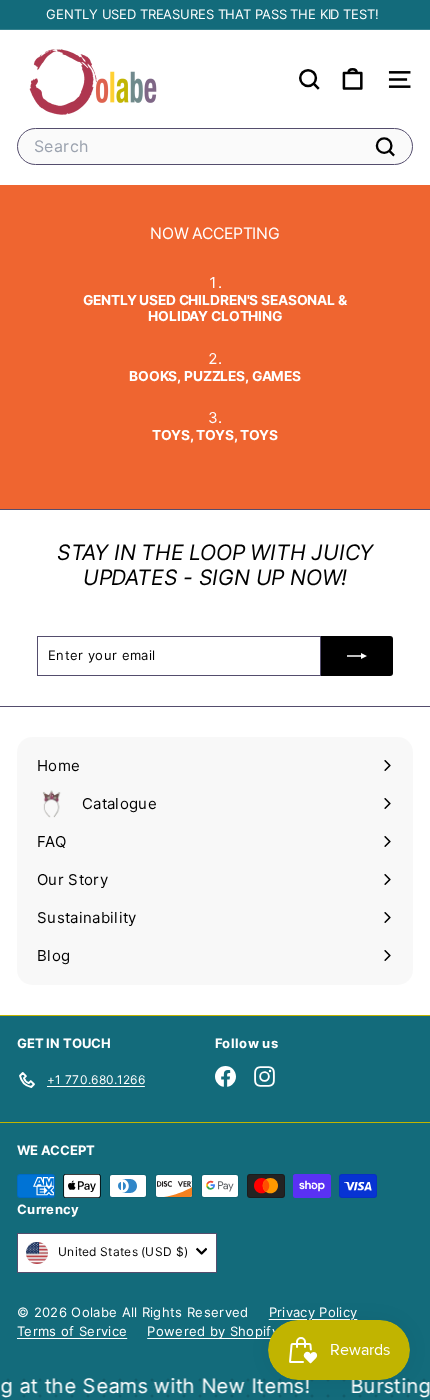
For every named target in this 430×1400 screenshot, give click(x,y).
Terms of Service (72, 1331)
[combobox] (215, 146)
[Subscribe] (357, 656)
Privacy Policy (313, 1312)
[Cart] (352, 79)
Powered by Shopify (213, 1331)
